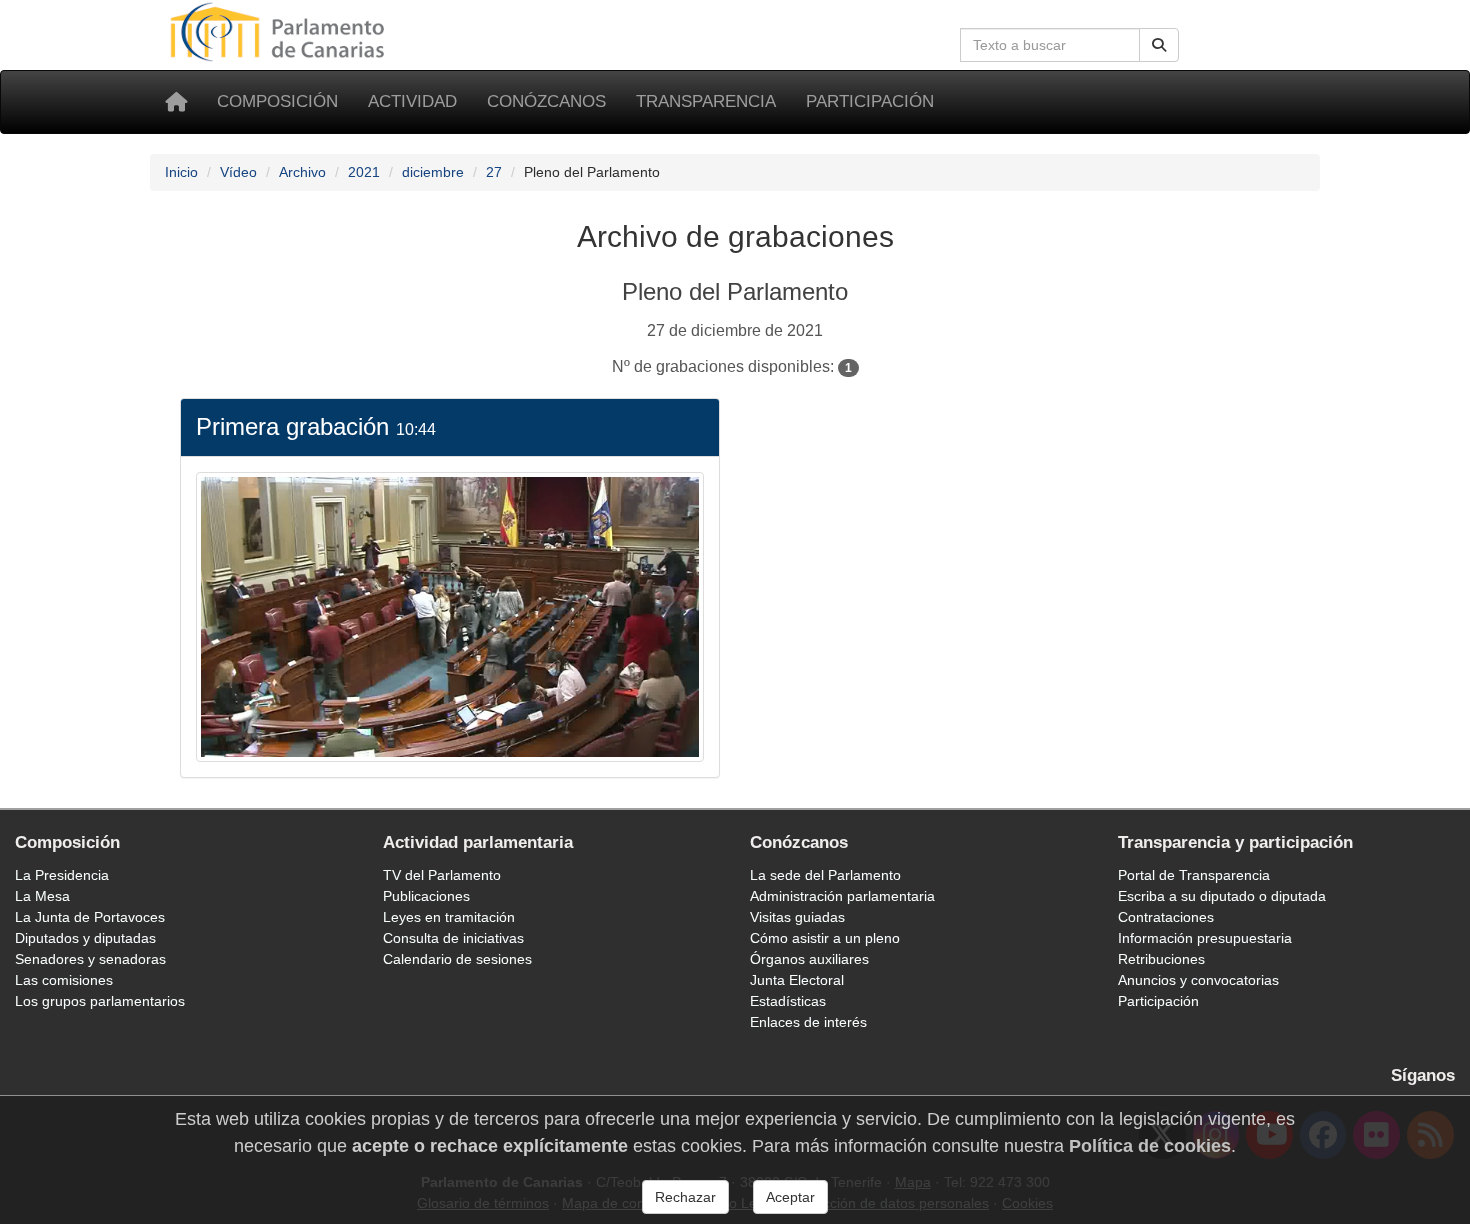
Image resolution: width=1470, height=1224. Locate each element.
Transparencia (706, 101)
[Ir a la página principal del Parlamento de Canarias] (280, 31)
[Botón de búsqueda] (1159, 45)
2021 (364, 172)
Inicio (181, 172)
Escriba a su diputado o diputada (1222, 896)
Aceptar (790, 1197)
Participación (870, 101)
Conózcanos (546, 101)
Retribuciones (1161, 959)
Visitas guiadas (797, 917)
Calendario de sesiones (457, 959)
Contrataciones (1166, 917)
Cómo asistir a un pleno (825, 938)
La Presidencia (62, 875)
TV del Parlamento (442, 875)
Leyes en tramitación (449, 917)
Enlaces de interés (808, 1022)
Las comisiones (64, 980)
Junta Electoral (797, 980)
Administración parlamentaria (842, 896)
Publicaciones (426, 896)
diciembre (433, 172)
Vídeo (238, 172)
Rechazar (685, 1197)
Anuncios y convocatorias (1198, 980)
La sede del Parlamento (825, 875)
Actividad (412, 101)
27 (494, 172)
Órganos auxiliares (809, 959)
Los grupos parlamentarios (100, 1001)
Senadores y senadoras (90, 959)
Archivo (302, 172)
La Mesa (42, 896)
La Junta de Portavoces (90, 917)
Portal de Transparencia (1194, 875)
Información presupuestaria (1205, 938)
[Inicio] (176, 102)
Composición (277, 101)
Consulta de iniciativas (453, 938)
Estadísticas (788, 1001)
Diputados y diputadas (85, 938)
